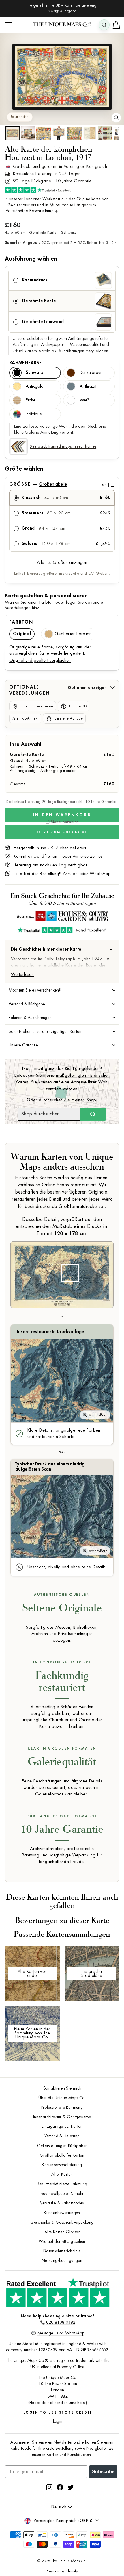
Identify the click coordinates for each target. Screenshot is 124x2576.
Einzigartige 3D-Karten (62, 2126)
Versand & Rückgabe (27, 1004)
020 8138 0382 (61, 2322)
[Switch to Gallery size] (62, 77)
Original (22, 634)
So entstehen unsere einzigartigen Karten (45, 1031)
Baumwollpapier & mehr (62, 2194)
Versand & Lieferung (62, 2136)
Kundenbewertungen (62, 2213)
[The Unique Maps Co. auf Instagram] (49, 2487)
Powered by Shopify (62, 2571)
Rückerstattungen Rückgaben (62, 2146)
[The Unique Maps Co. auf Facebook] (60, 2487)
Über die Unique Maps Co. (62, 2098)
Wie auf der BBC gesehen (62, 2242)
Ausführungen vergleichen (83, 351)
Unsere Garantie (23, 1045)
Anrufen (70, 874)
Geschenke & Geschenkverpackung (62, 2222)
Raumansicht (20, 117)
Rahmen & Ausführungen (30, 1018)
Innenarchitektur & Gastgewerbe (62, 2117)
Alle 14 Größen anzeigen (62, 563)
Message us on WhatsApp (61, 2333)
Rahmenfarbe (25, 363)
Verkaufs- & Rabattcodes (62, 2203)
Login (58, 2421)
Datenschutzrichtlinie (62, 2251)
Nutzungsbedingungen (62, 2261)
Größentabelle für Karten (62, 2155)
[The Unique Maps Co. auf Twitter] (71, 2487)
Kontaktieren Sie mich (62, 2088)
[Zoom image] (116, 118)
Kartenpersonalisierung (62, 2165)
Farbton (21, 622)
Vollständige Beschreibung (30, 211)
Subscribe (103, 2472)
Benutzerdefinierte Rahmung (62, 2184)
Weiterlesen (22, 975)
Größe (61, 484)
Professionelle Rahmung (62, 2107)
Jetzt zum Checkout (62, 832)
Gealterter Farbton (73, 634)
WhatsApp (100, 874)
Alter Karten (62, 2174)
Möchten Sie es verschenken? (35, 990)
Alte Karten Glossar (62, 2232)
